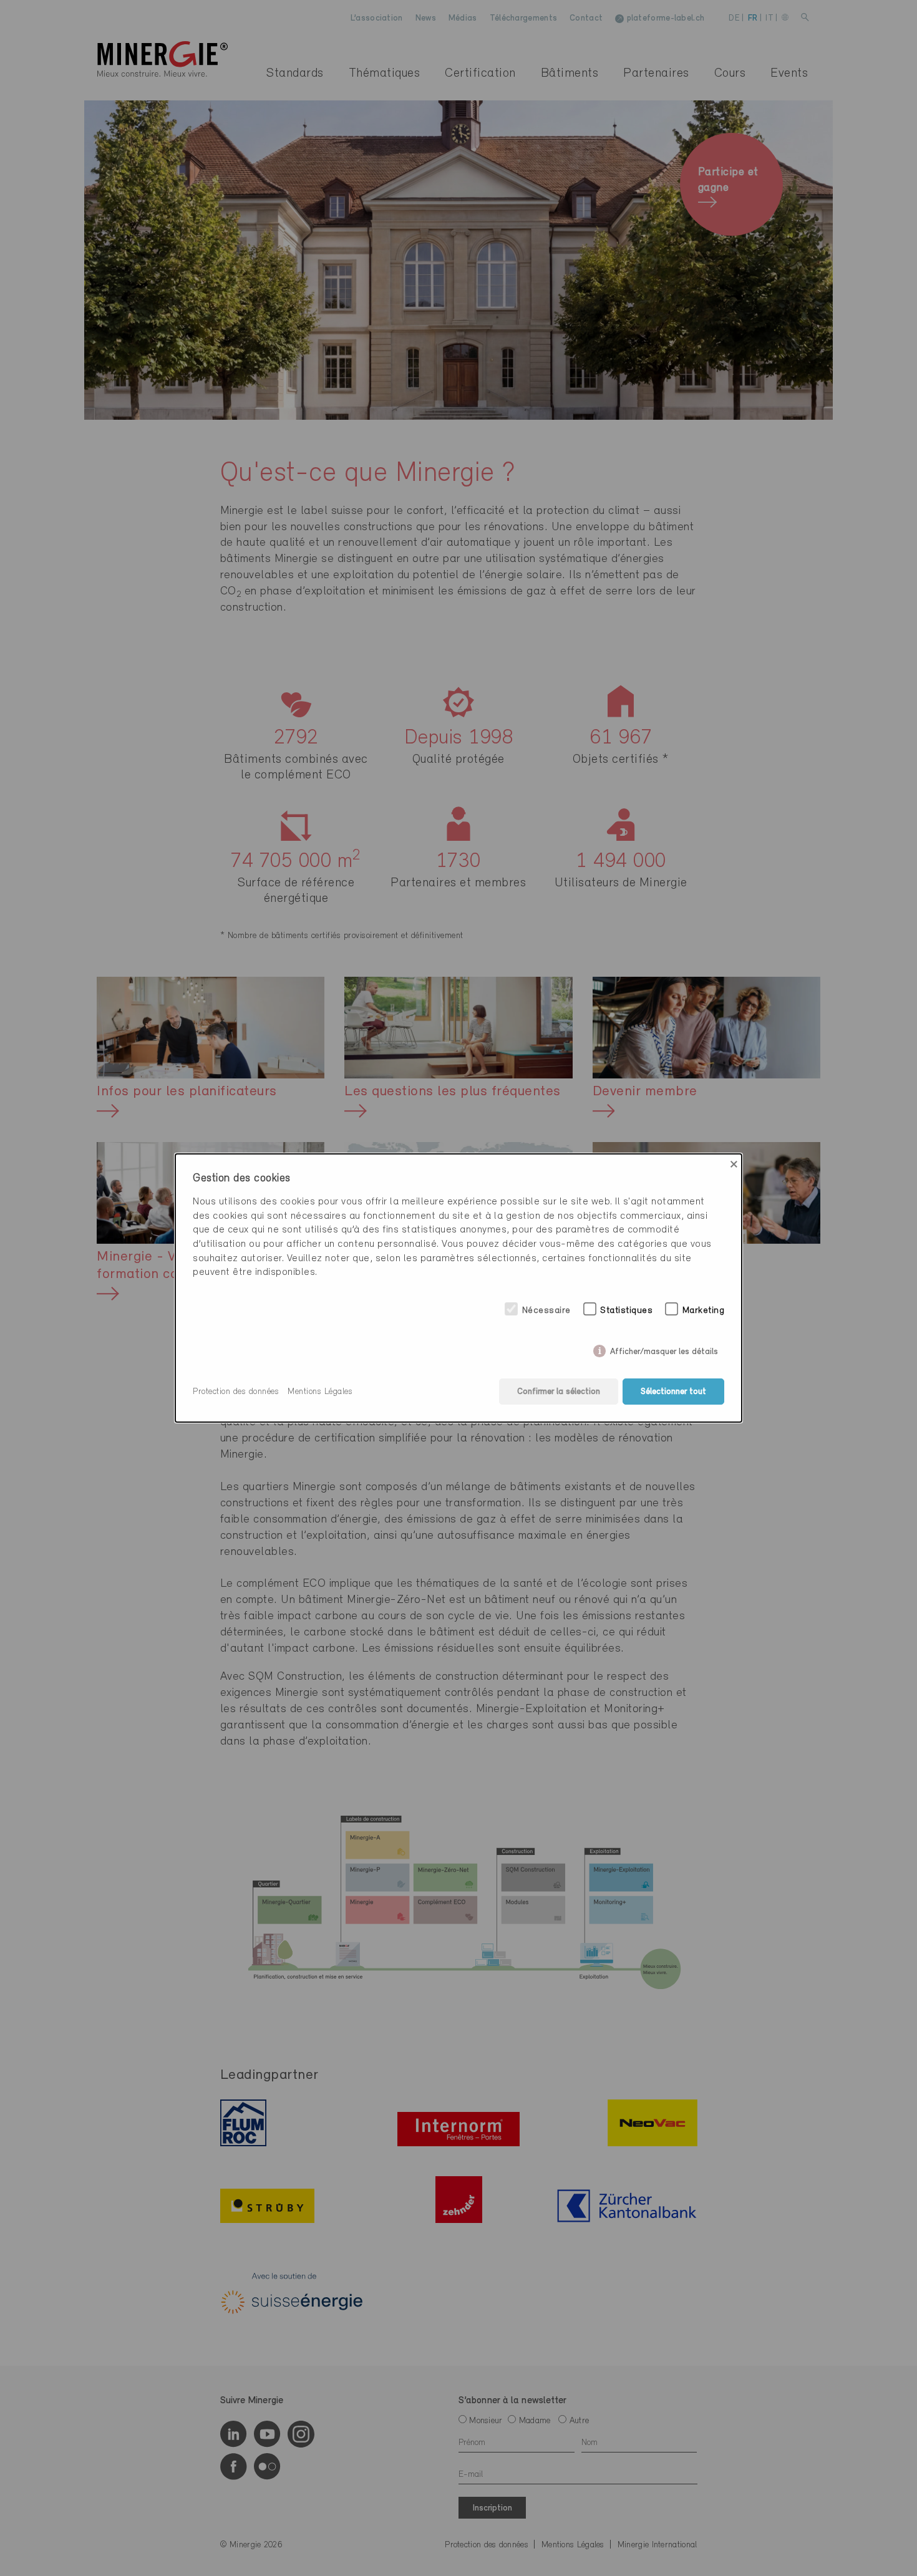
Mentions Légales (320, 1392)
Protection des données (236, 1392)
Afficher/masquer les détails (664, 1349)
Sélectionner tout (673, 1392)
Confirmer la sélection (559, 1392)
